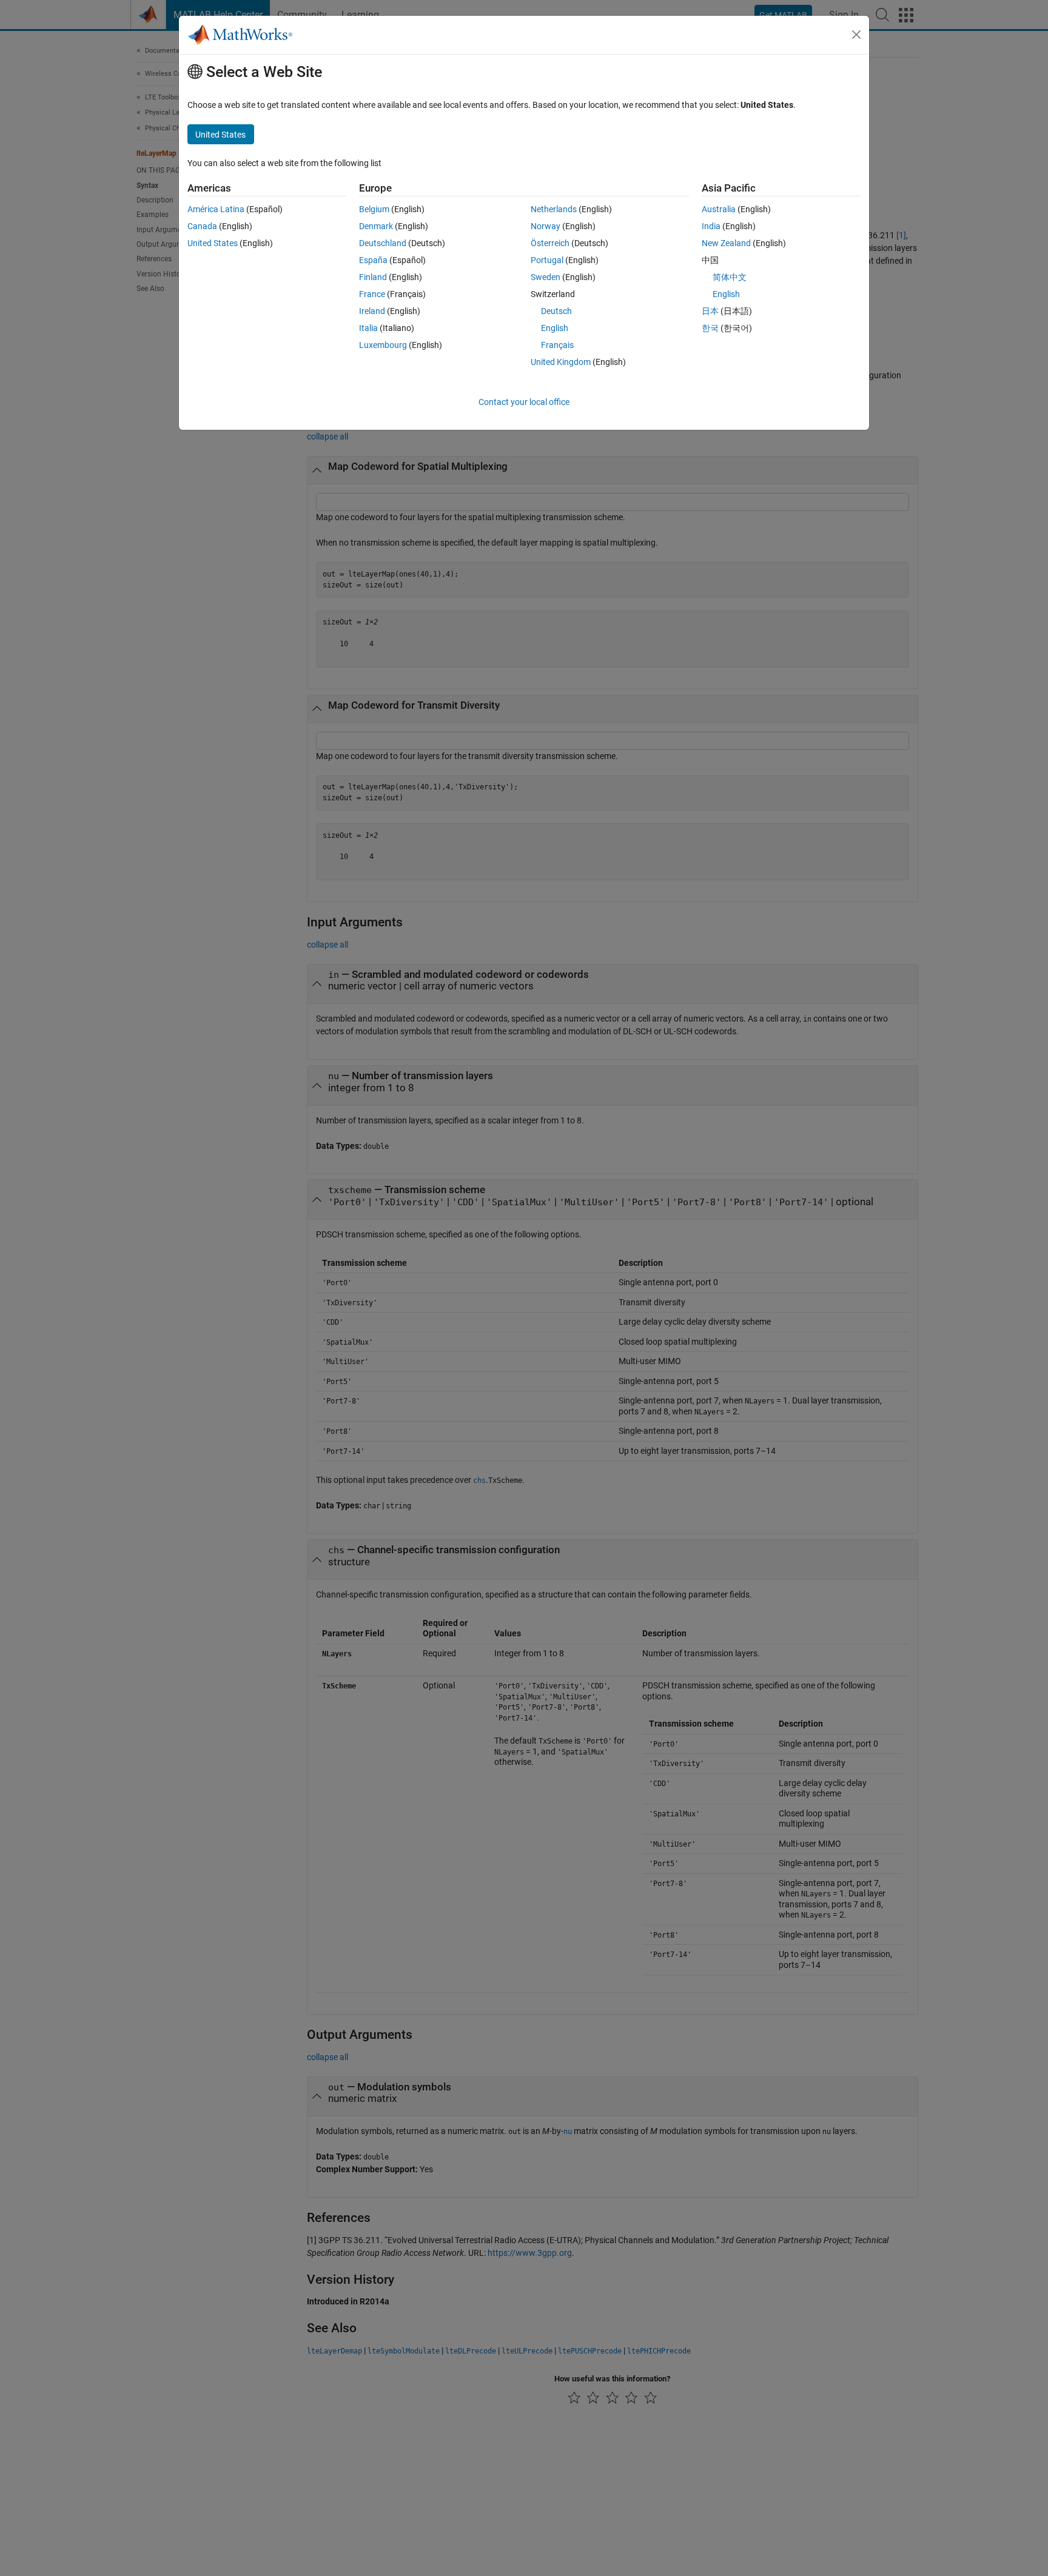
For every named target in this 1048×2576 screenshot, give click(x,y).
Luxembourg (383, 345)
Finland (373, 277)
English (555, 328)
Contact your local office (524, 402)
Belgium (374, 209)
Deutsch (556, 311)
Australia (719, 209)
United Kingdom (561, 362)
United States (213, 243)
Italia (368, 328)
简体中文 (730, 277)
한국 (710, 328)
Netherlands (554, 209)
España (373, 260)
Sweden (546, 277)
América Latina (216, 209)
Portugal (547, 260)
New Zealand (726, 243)
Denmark (376, 226)
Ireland (372, 311)
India (711, 226)
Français (557, 345)
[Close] (856, 35)
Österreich (550, 243)
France (372, 294)
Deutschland (383, 243)
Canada (202, 226)
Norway (546, 226)
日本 (710, 311)
